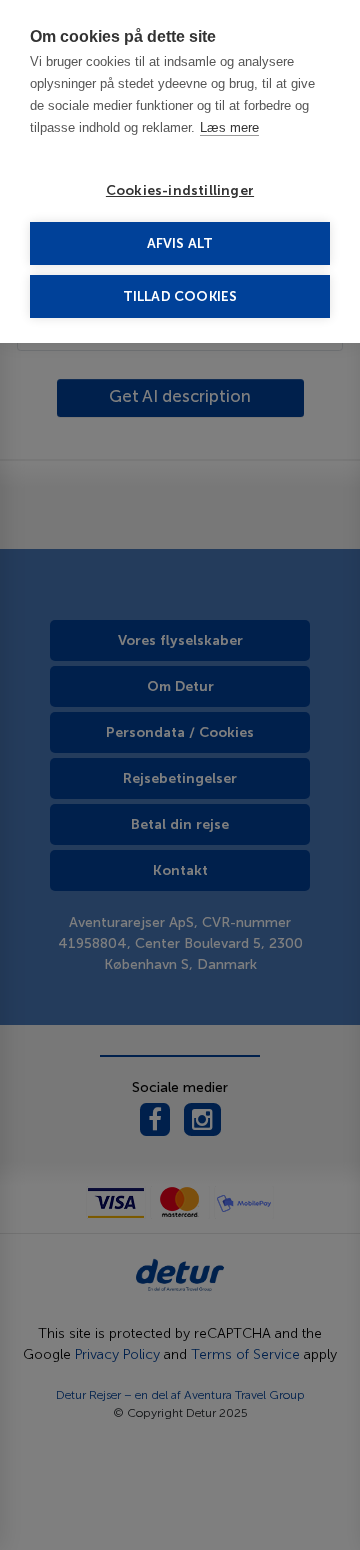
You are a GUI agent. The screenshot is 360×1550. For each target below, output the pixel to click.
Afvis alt (180, 243)
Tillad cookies (180, 296)
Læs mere (229, 127)
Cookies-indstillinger (180, 190)
